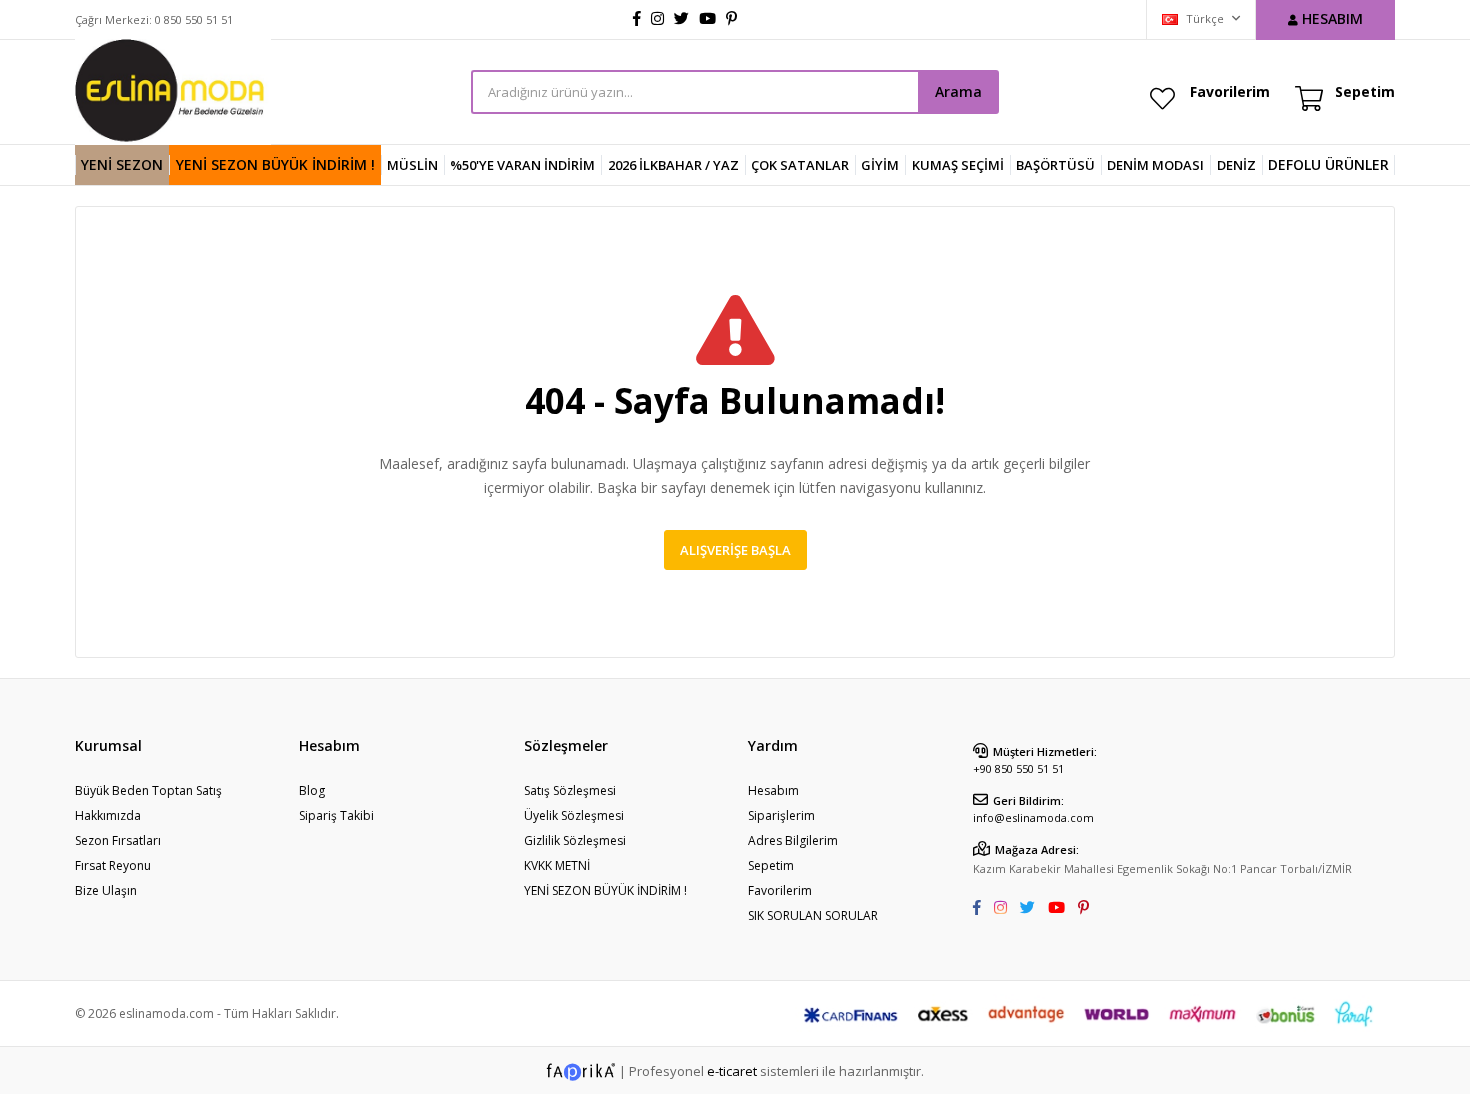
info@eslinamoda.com (1033, 817)
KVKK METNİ (557, 865)
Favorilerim (1230, 91)
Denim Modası (1155, 165)
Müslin (412, 165)
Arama (958, 91)
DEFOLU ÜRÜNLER (1328, 164)
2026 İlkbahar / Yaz (673, 165)
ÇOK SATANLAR (800, 165)
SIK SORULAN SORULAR (813, 915)
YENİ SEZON (122, 164)
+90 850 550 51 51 (1018, 768)
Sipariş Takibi (336, 815)
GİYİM (880, 165)
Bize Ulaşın (106, 890)
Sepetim (771, 865)
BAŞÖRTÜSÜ (1055, 165)
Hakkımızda (108, 815)
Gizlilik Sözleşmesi (575, 840)
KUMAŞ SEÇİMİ (958, 165)
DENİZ (1236, 165)
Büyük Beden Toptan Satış (148, 790)
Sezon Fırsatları (118, 840)
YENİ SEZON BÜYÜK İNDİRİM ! (275, 164)
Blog (312, 790)
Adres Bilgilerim (793, 840)
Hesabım (773, 790)
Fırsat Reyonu (113, 865)
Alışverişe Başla (735, 550)
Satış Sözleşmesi (570, 790)
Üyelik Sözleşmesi (574, 815)
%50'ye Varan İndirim (522, 165)
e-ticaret (732, 1071)
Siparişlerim (781, 815)
